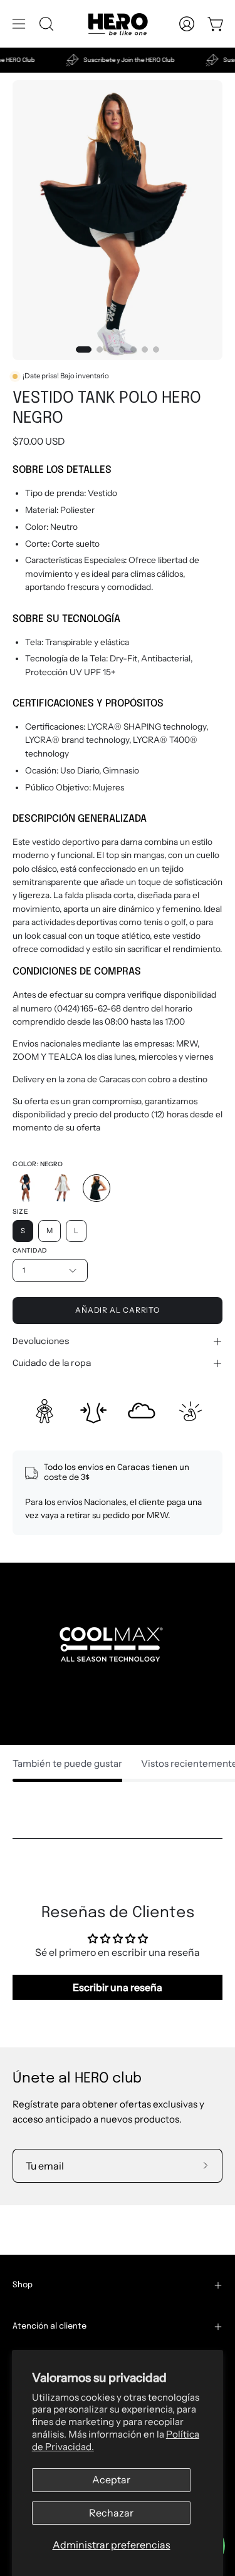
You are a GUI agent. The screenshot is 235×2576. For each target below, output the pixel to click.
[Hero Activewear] (118, 24)
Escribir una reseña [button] (118, 1987)
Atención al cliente (50, 2326)
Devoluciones (41, 1342)
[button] (45, 24)
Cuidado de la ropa (52, 1363)
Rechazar (111, 2513)
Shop (23, 2285)
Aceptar (111, 2480)
